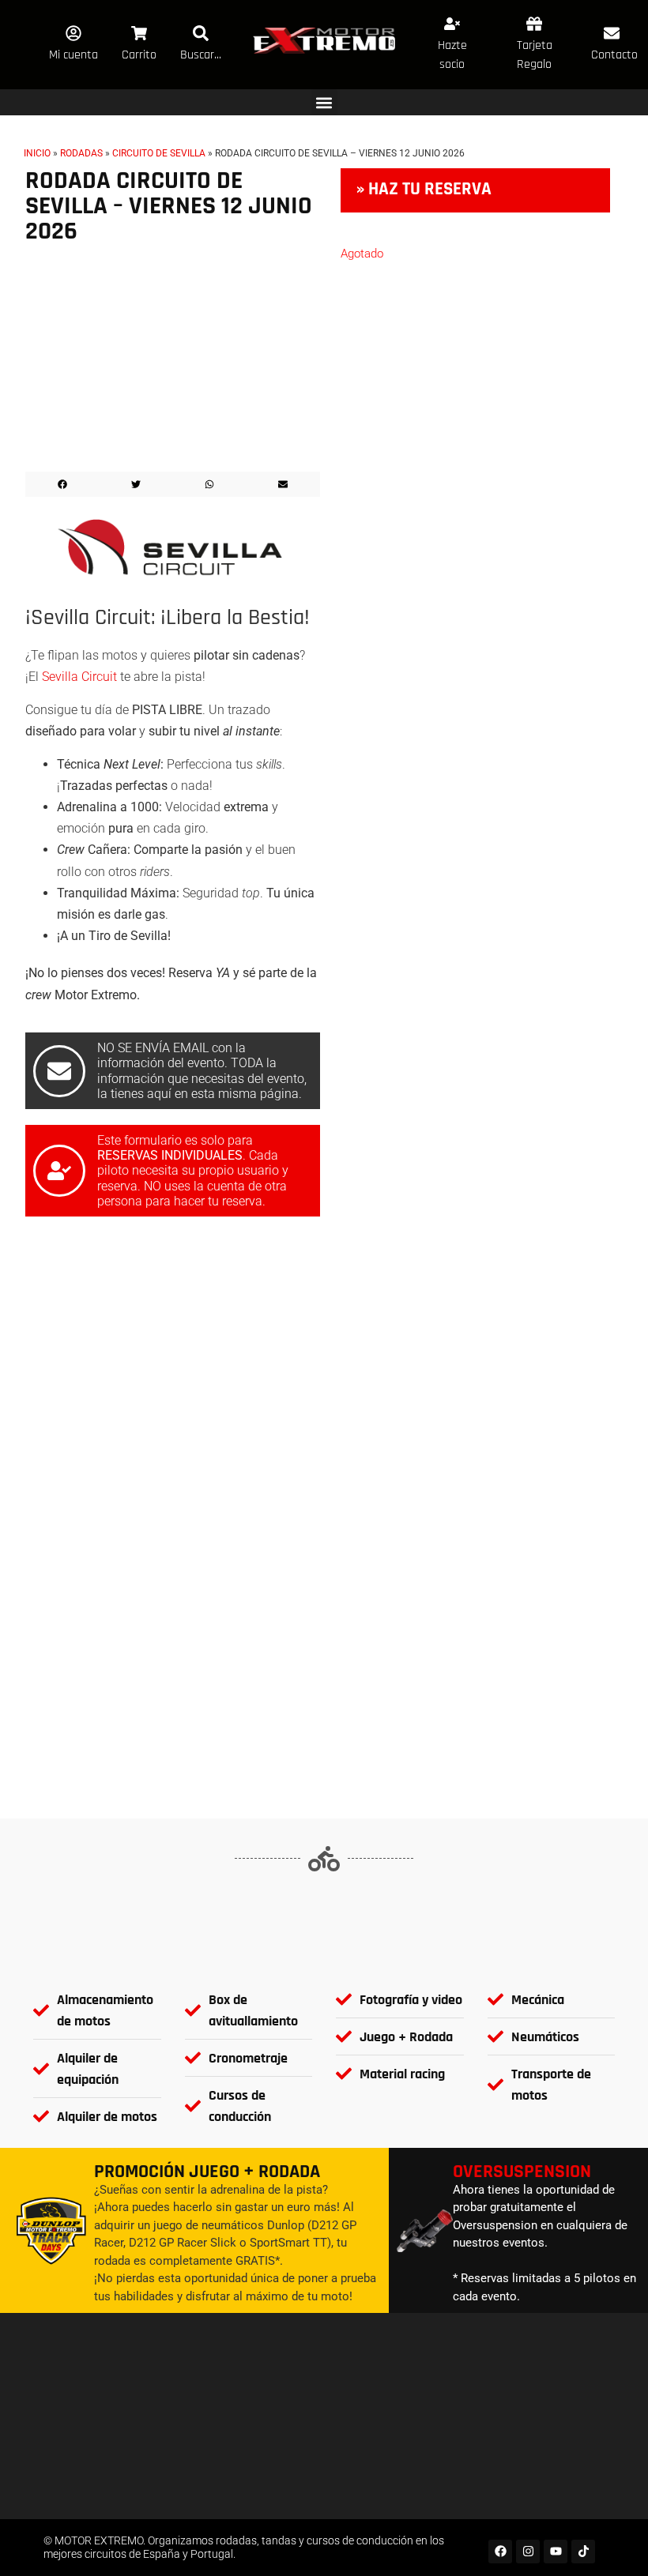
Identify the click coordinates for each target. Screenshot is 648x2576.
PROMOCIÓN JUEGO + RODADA (207, 2172)
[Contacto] (612, 33)
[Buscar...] (201, 33)
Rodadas (81, 153)
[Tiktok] (583, 2552)
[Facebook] (500, 2552)
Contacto (614, 55)
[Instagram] (528, 2552)
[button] (324, 102)
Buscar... (201, 55)
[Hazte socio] (452, 24)
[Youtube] (556, 2552)
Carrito (139, 55)
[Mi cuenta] (73, 33)
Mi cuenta (73, 55)
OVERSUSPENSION (522, 2172)
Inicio (37, 153)
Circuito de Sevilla (159, 153)
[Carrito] (139, 33)
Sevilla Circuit (79, 677)
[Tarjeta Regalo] (534, 24)
